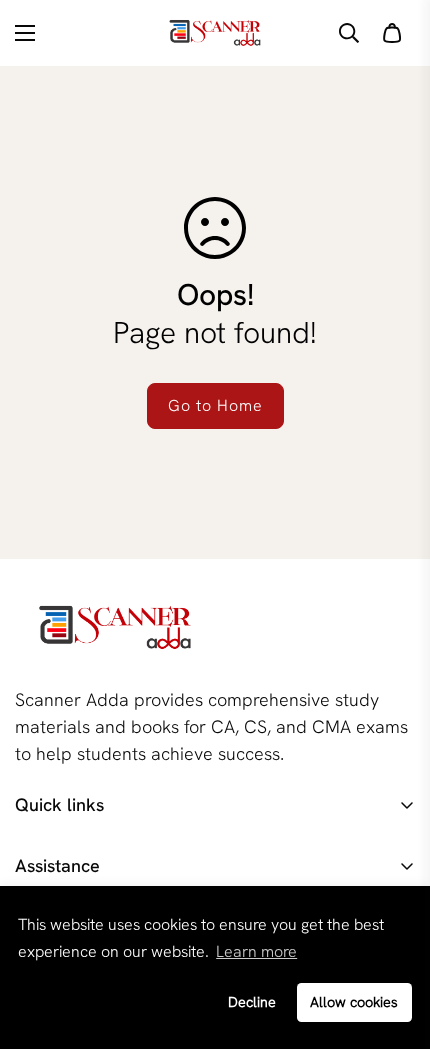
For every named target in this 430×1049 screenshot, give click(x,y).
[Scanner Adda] (215, 33)
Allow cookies (354, 1002)
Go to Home (215, 405)
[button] (392, 33)
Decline (252, 1002)
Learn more (256, 951)
